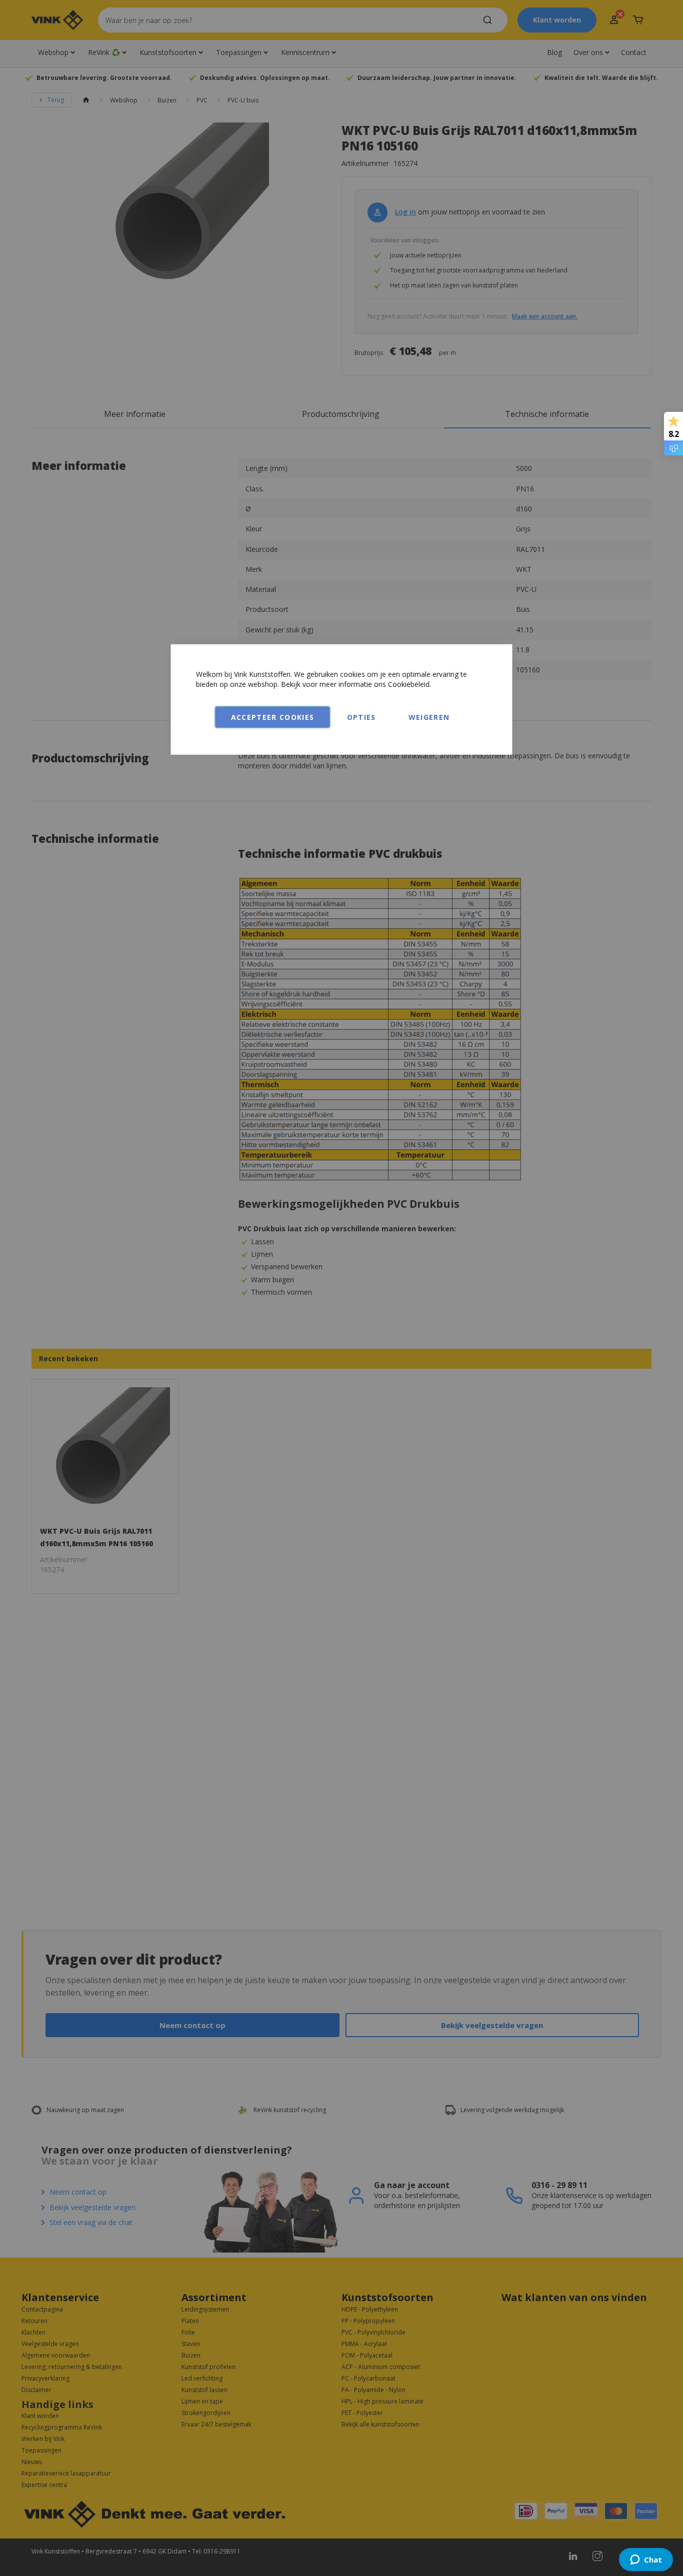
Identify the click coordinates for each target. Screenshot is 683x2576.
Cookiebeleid (409, 684)
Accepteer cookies (273, 717)
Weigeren (429, 717)
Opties (361, 717)
